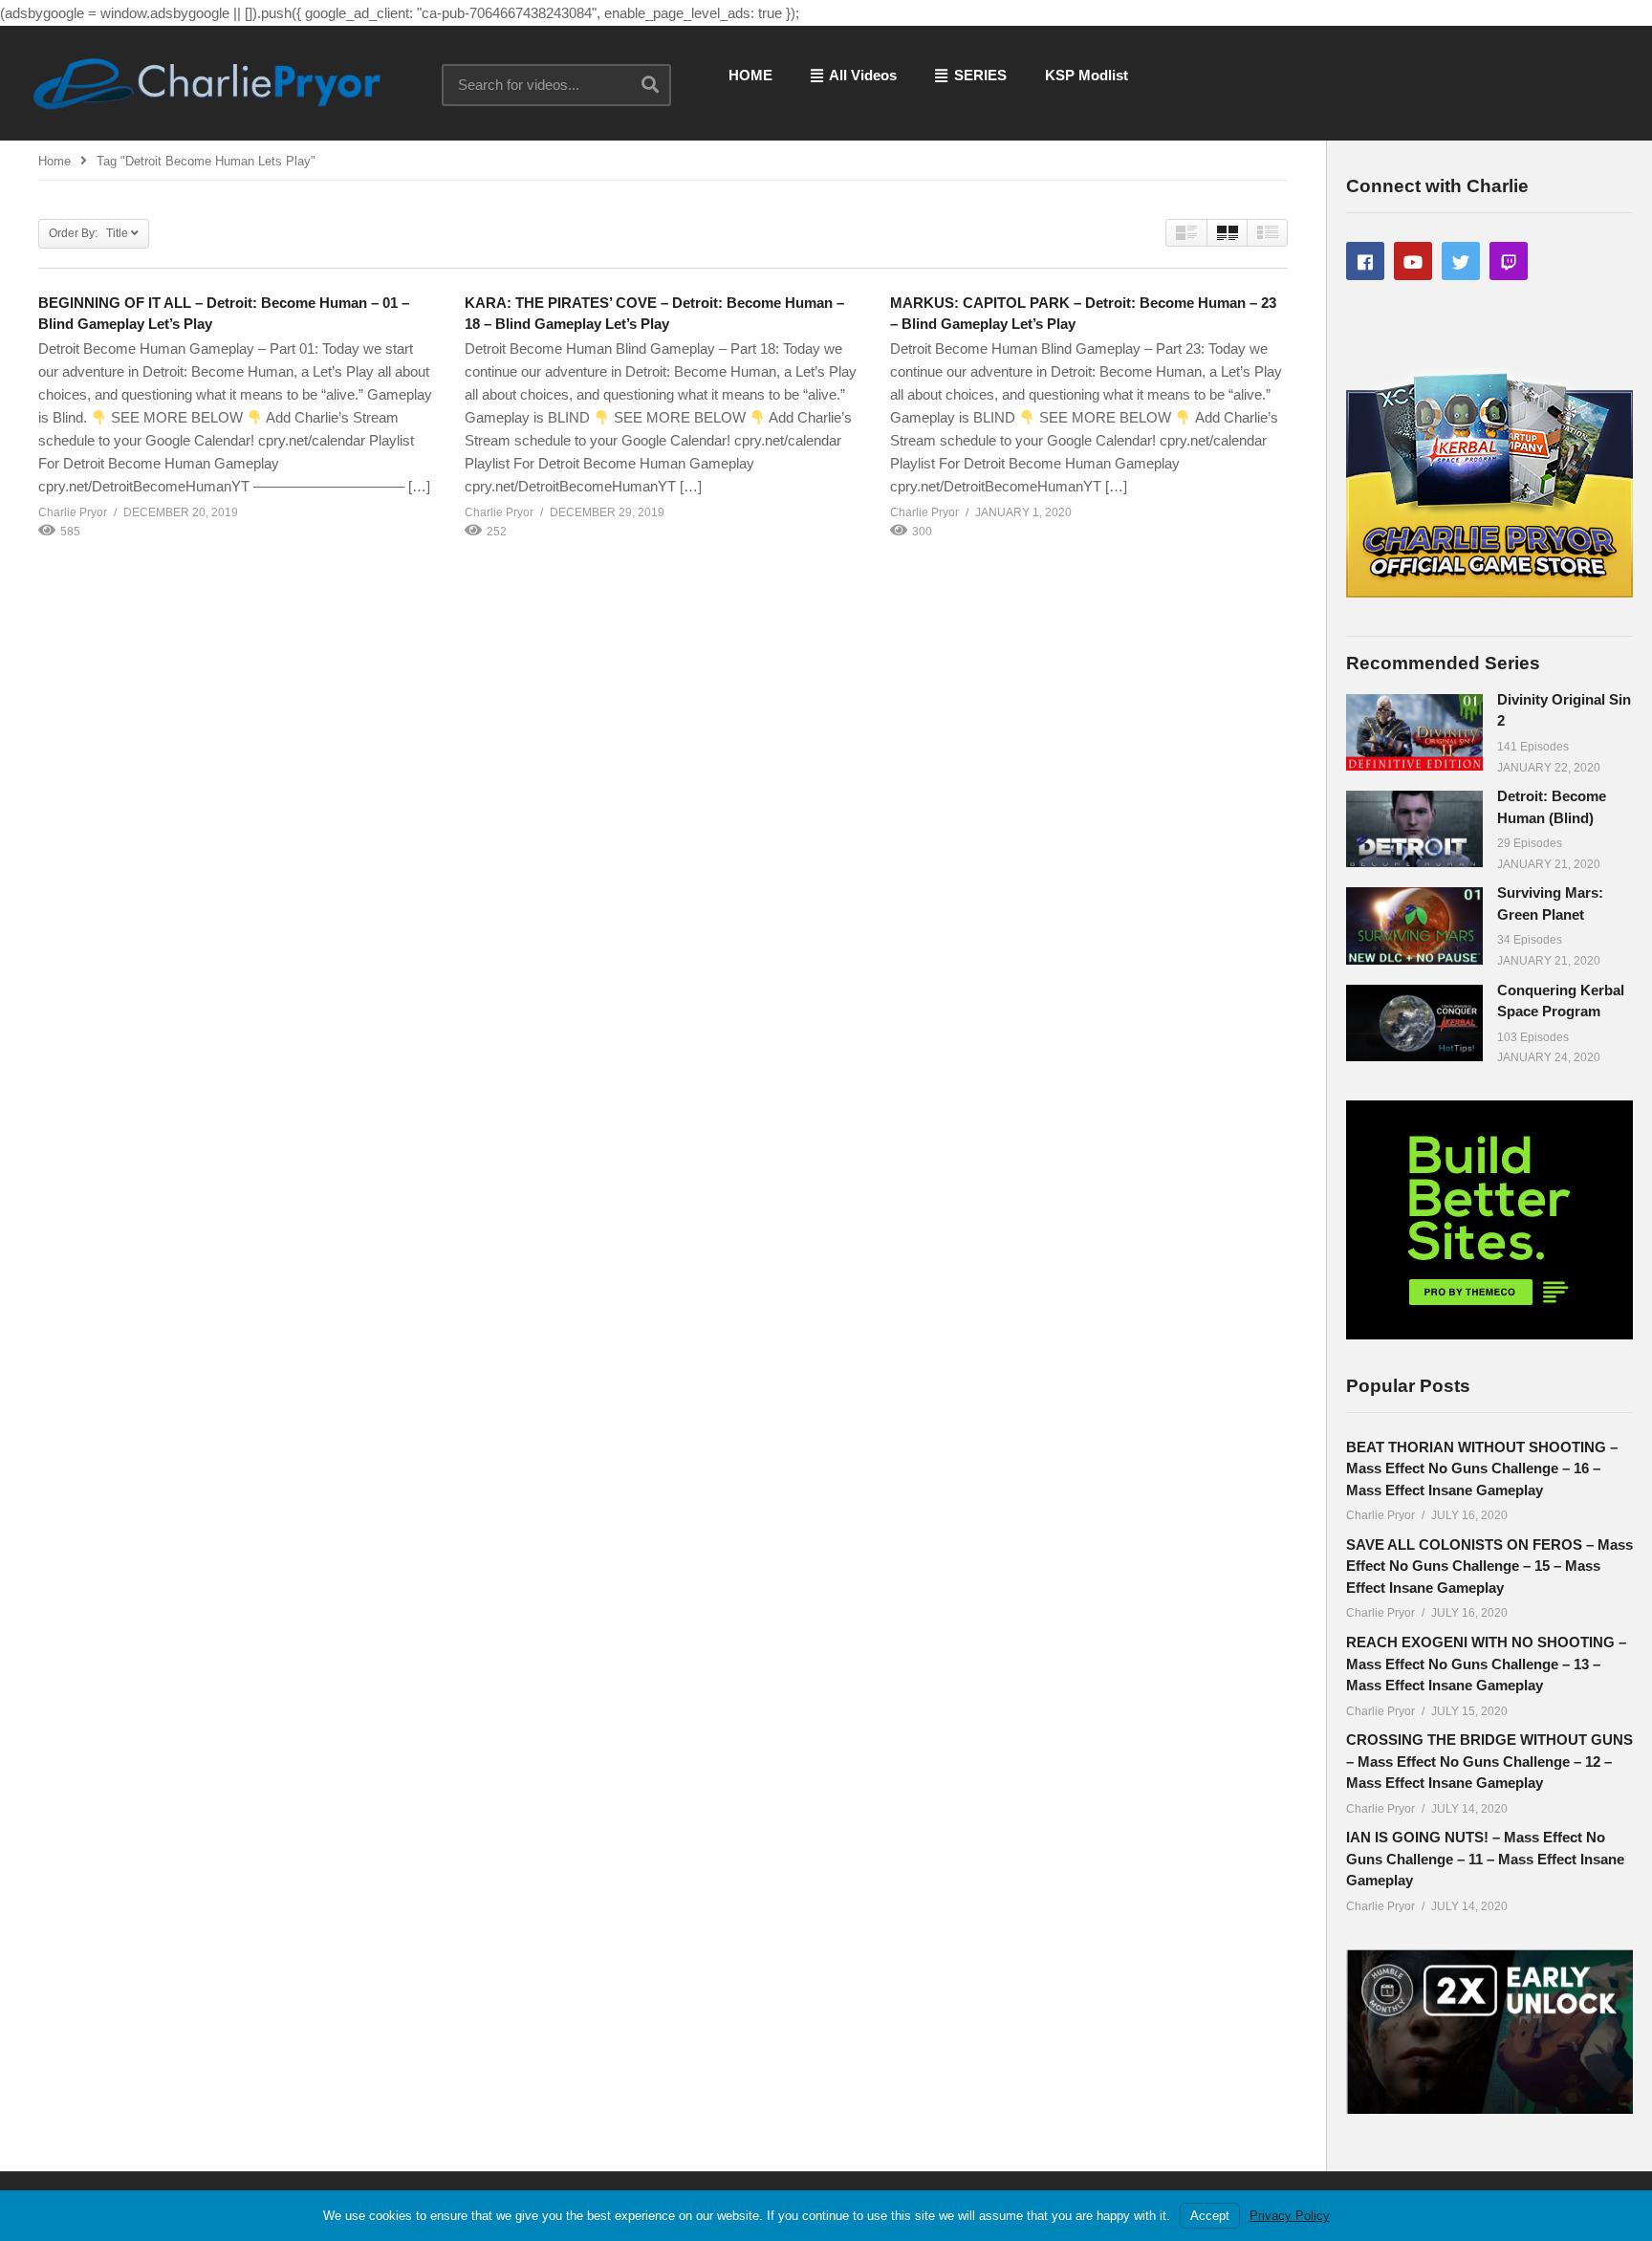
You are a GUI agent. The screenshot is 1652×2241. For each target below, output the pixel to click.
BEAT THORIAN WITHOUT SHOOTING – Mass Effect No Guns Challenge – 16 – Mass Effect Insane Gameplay (1482, 1469)
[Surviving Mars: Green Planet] (1414, 925)
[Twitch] (1509, 261)
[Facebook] (1365, 261)
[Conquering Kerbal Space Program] (1414, 1023)
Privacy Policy (1290, 2216)
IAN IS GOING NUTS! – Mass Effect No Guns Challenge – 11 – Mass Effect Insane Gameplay (1485, 1859)
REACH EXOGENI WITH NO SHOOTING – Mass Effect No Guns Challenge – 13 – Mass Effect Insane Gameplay (1486, 1664)
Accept (1210, 2216)
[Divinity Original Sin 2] (1414, 732)
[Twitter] (1461, 261)
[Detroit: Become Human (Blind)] (1414, 829)
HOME (750, 75)
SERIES (978, 75)
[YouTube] (1413, 261)
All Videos (861, 75)
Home (54, 161)
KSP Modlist (1087, 75)
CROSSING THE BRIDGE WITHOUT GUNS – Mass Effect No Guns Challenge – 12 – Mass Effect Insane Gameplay (1489, 1761)
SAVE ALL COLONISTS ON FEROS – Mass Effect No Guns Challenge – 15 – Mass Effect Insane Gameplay (1489, 1566)
